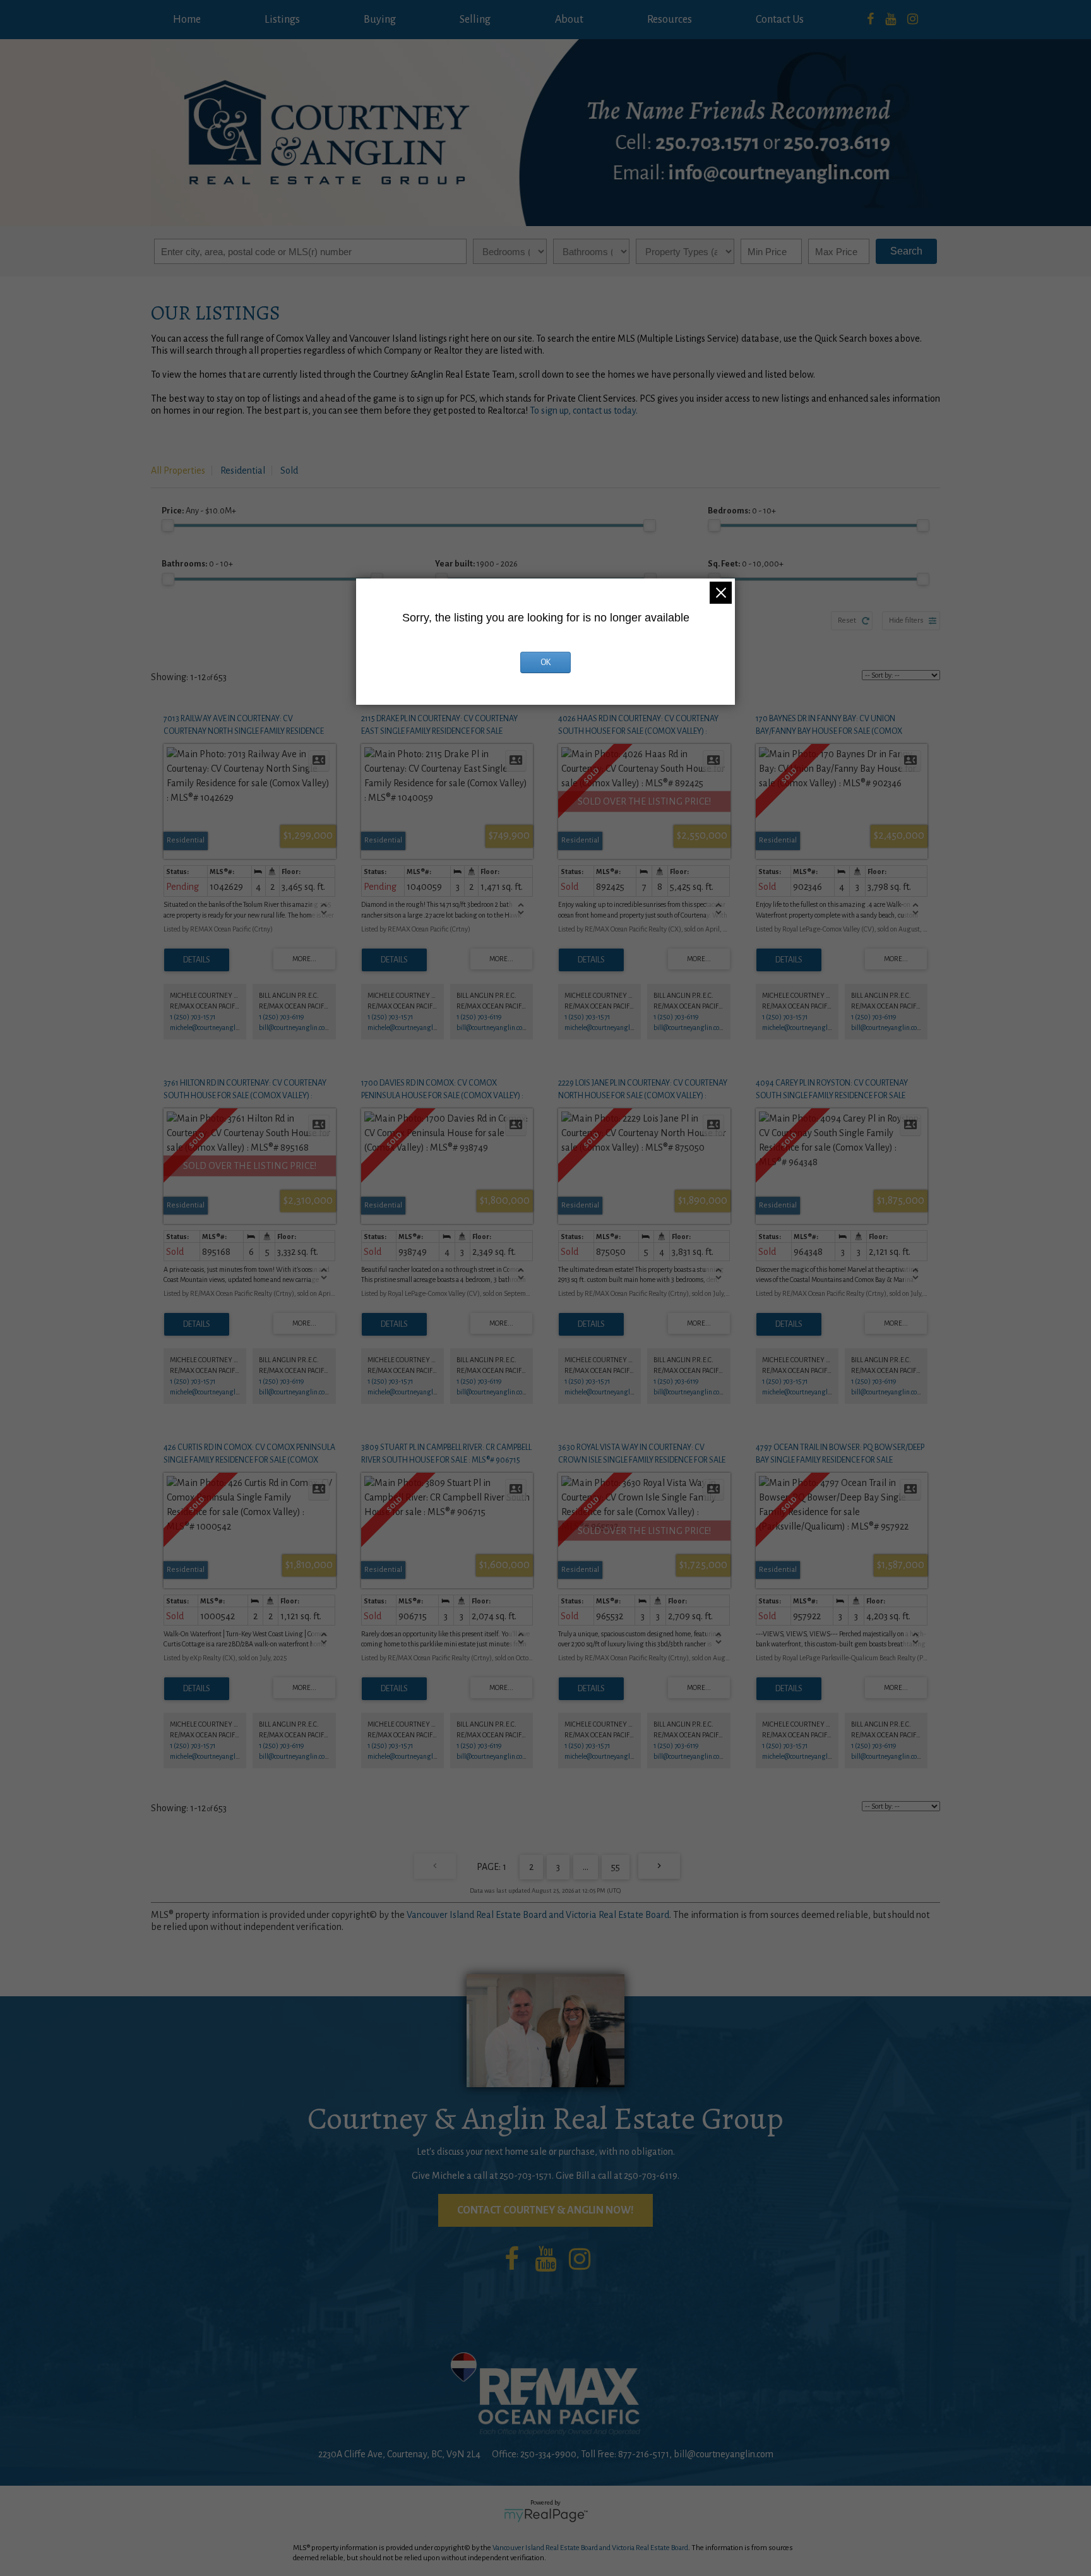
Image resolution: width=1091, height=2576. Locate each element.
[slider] (168, 525)
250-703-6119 (651, 2176)
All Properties (178, 470)
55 (616, 1867)
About (569, 20)
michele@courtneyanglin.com (212, 1027)
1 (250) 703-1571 (193, 1017)
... (586, 1867)
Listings (282, 20)
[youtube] (891, 20)
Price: (199, 511)
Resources (670, 20)
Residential (243, 470)
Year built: (476, 564)
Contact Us (780, 20)
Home (187, 20)
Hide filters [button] (906, 620)
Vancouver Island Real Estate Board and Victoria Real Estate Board (538, 1915)
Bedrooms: (742, 511)
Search (906, 251)
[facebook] (870, 20)
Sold (289, 470)
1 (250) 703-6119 (281, 1017)
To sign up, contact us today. (584, 410)
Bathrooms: (197, 564)
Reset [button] (847, 620)
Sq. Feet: (746, 564)
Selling (475, 20)
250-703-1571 (526, 2176)
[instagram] (913, 20)
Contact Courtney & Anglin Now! (545, 2210)
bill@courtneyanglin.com (295, 1027)
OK (545, 662)
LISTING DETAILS (197, 960)
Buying (380, 20)
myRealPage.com (546, 2515)
